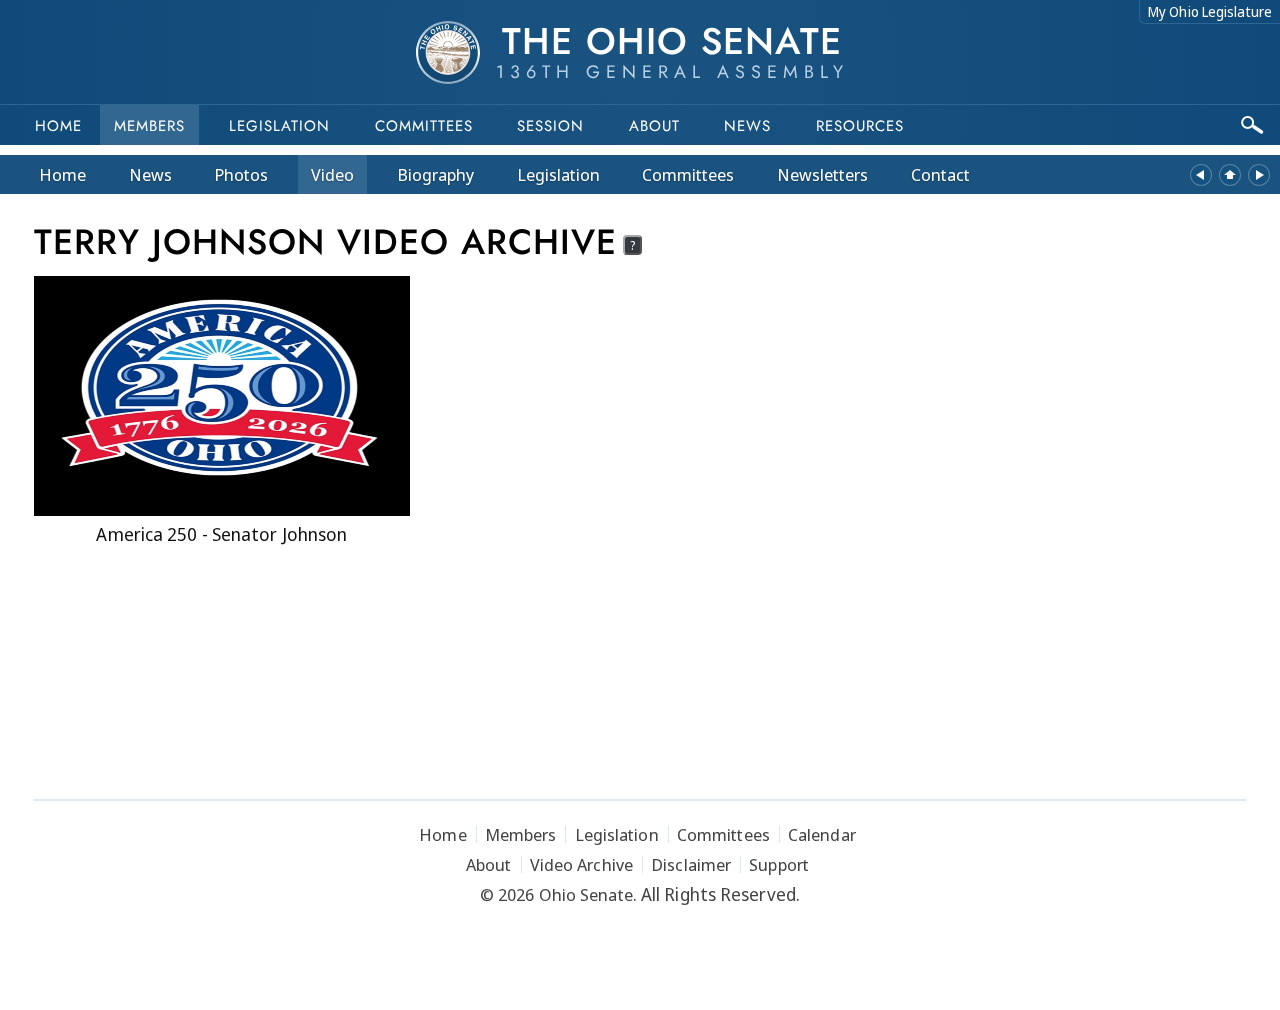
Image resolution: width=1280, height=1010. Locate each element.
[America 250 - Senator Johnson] (222, 396)
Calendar (822, 834)
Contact (940, 174)
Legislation (279, 126)
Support (779, 864)
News (150, 174)
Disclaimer (691, 864)
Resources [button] (860, 126)
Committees (424, 126)
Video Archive (581, 864)
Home (58, 126)
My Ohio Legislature (1210, 11)
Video (332, 174)
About (654, 126)
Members (149, 126)
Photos (241, 174)
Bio (436, 174)
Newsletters (822, 174)
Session (550, 126)
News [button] (747, 126)
